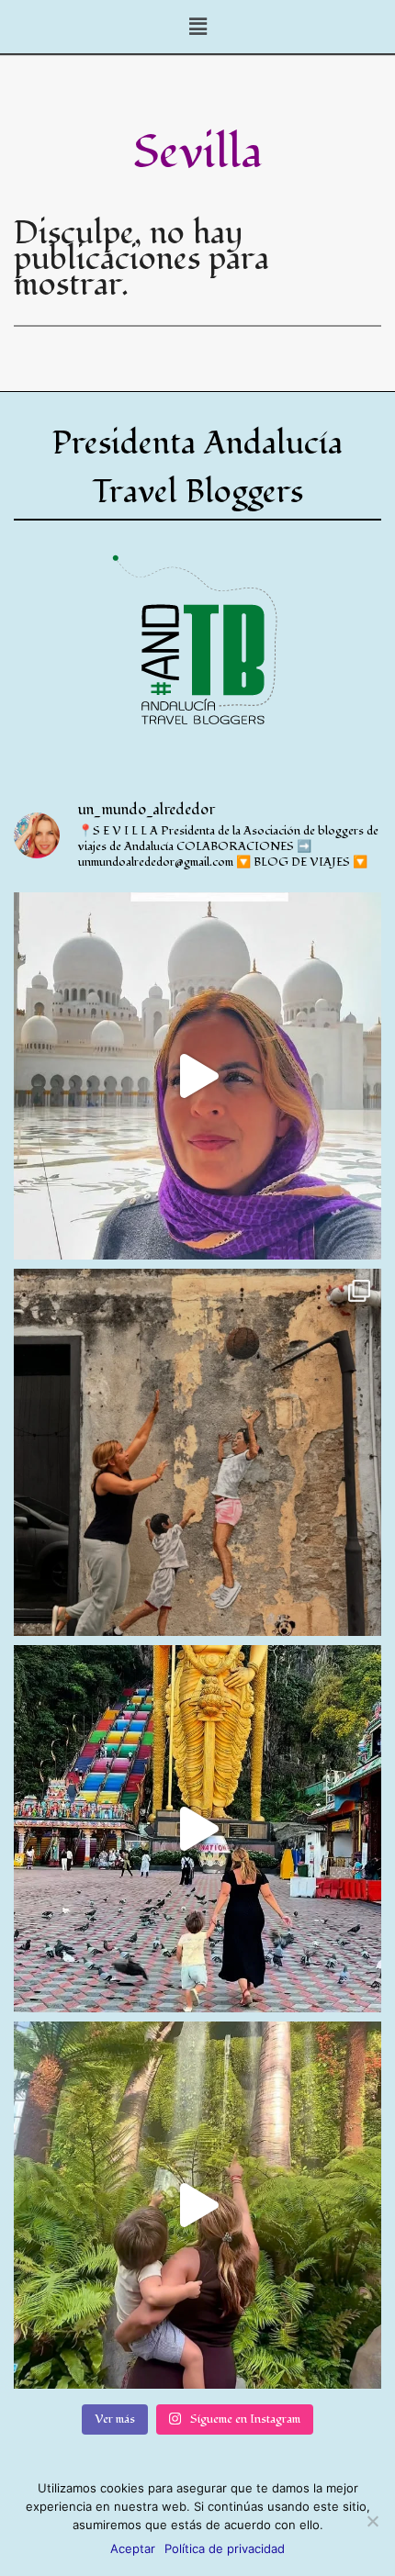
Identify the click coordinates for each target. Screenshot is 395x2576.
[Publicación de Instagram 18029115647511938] (197, 1076)
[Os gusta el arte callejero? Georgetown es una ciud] (197, 1452)
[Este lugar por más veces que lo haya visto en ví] (197, 1829)
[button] (197, 27)
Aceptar (133, 2548)
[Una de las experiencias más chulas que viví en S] (197, 2205)
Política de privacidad (225, 2548)
